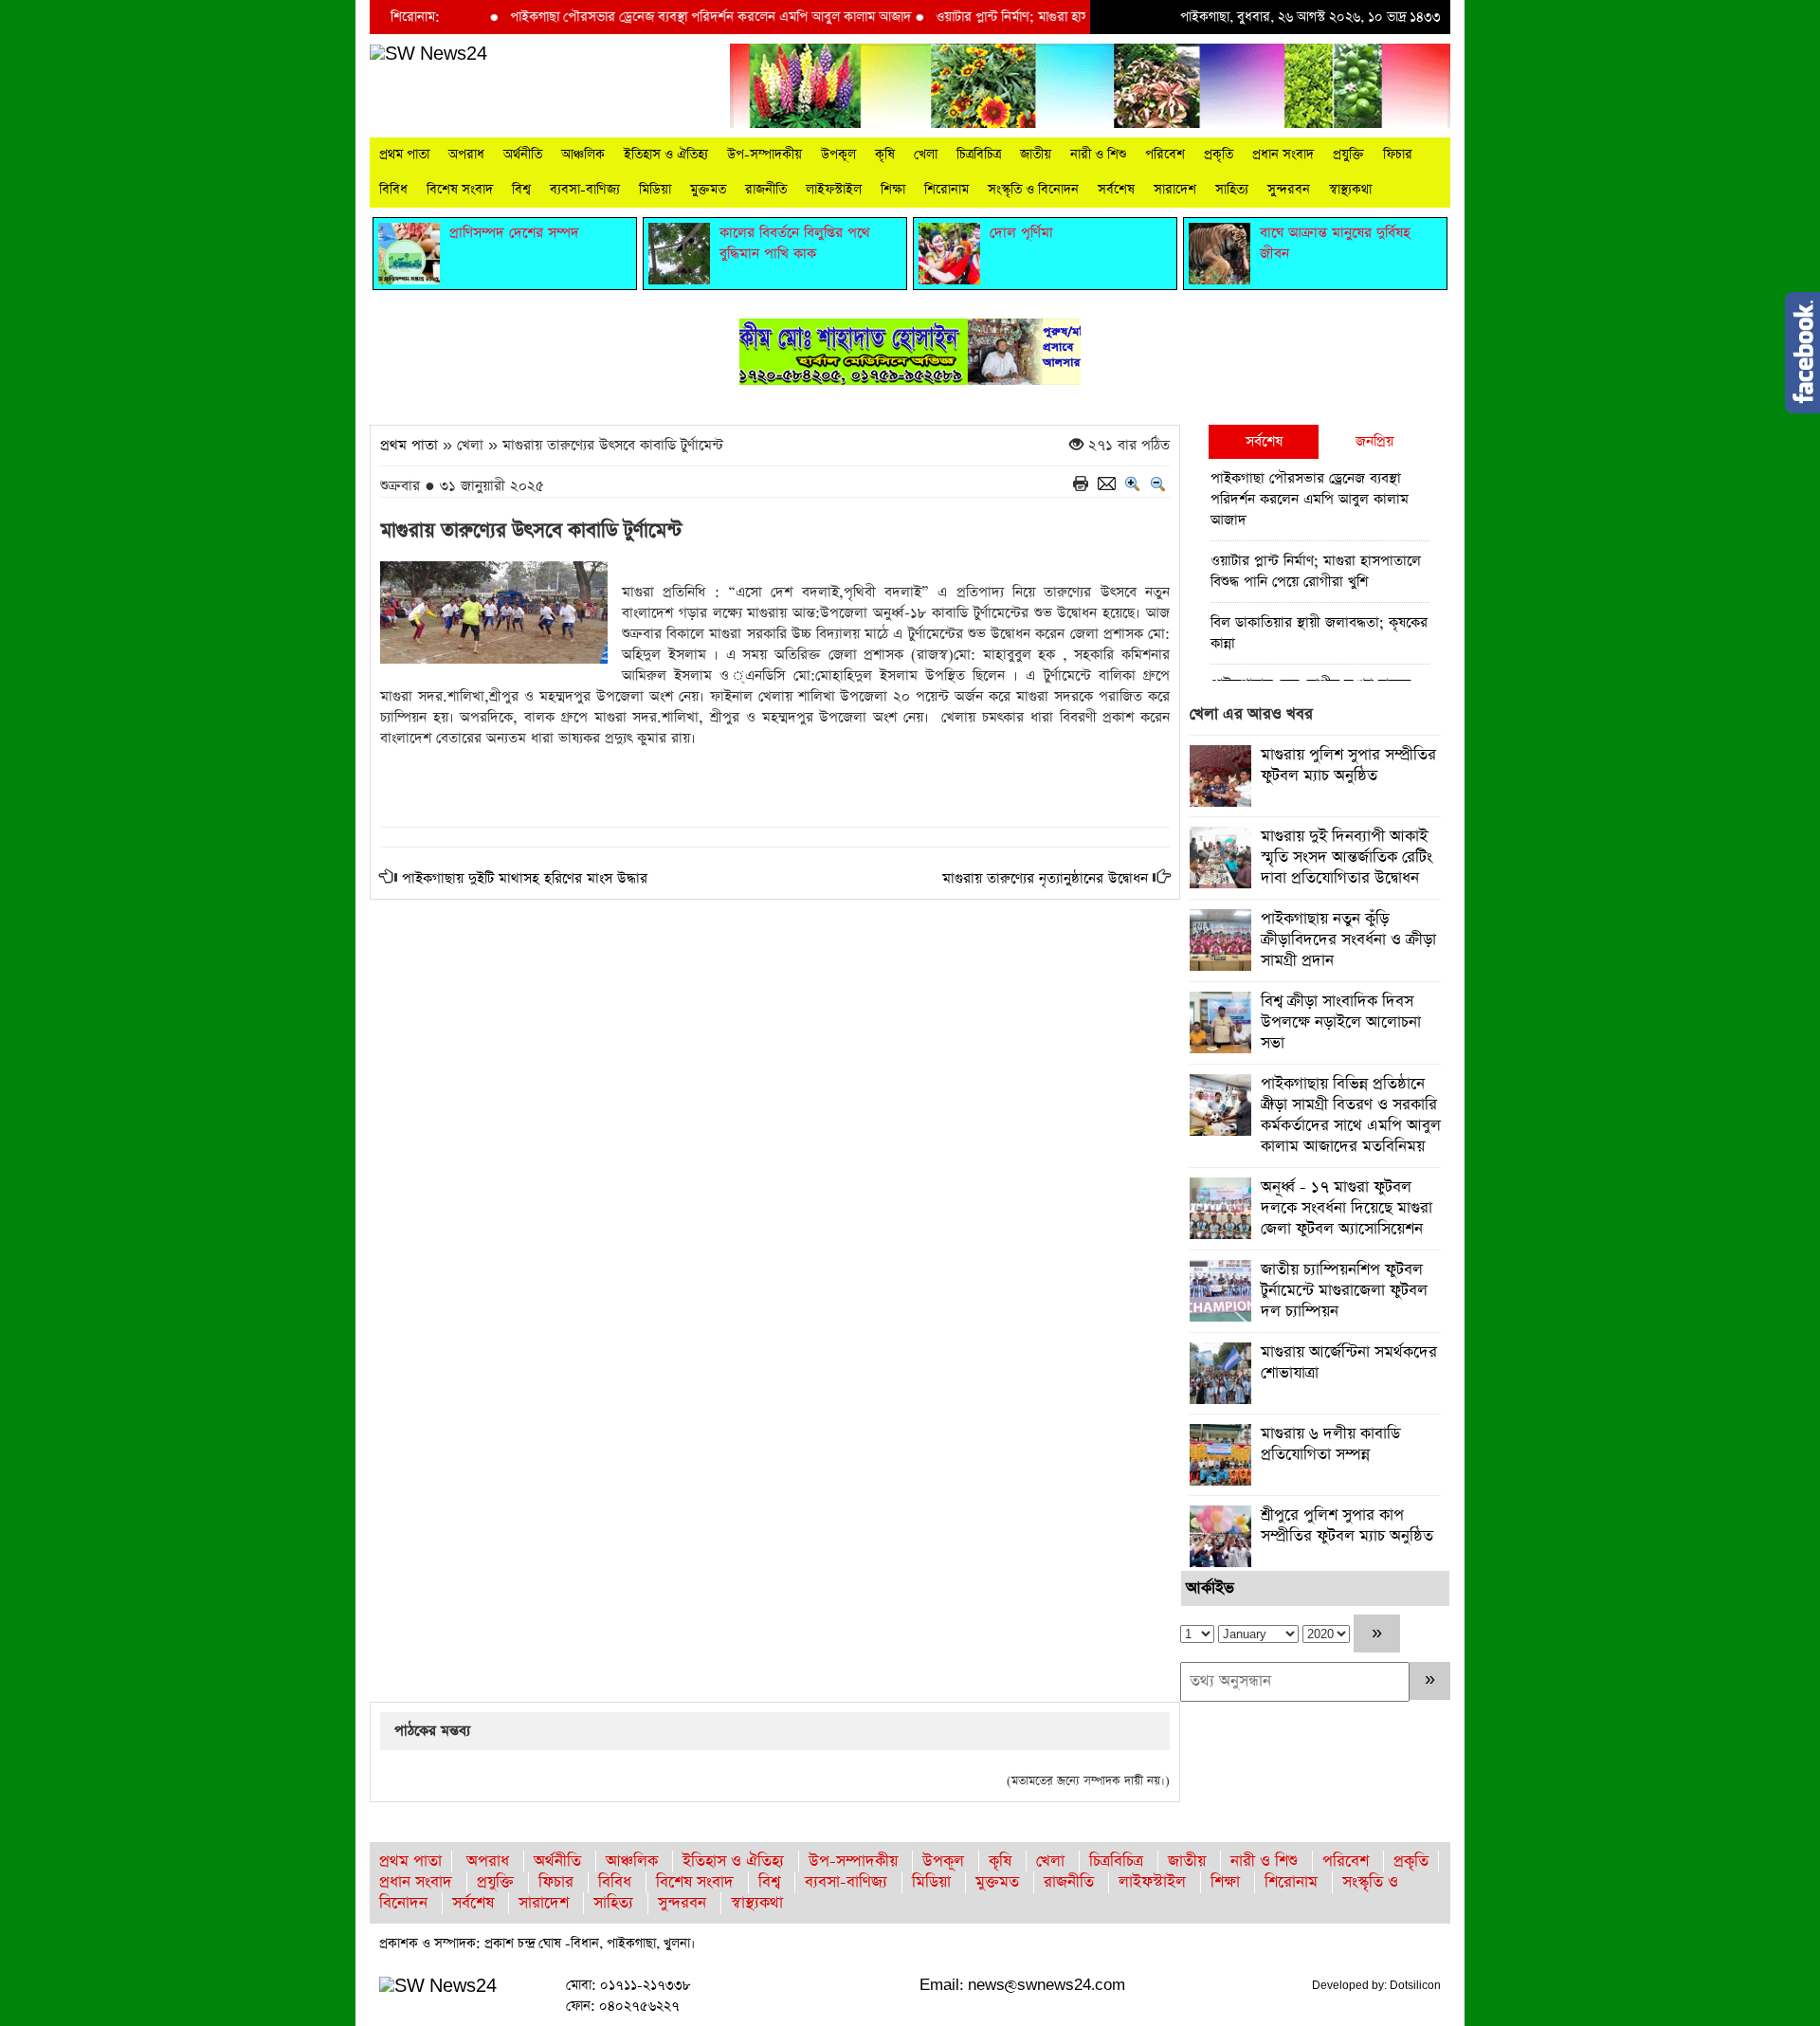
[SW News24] (428, 54)
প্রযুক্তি (1348, 155)
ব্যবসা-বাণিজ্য (585, 190)
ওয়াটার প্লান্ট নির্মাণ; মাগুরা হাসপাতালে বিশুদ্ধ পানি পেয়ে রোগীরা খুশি (1055, 17)
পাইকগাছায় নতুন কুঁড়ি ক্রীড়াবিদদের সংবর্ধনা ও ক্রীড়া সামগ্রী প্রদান (1348, 940)
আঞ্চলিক (583, 155)
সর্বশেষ (1116, 190)
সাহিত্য (1232, 190)
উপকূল (838, 155)
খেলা (926, 155)
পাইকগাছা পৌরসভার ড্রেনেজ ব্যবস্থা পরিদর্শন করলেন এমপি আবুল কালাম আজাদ (661, 17)
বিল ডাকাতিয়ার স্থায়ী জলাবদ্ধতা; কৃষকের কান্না (1319, 633)
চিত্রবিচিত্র (979, 155)
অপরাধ (466, 155)
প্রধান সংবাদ (1283, 155)
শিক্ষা (893, 190)
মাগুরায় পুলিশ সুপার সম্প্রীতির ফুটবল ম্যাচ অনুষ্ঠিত (1348, 766)
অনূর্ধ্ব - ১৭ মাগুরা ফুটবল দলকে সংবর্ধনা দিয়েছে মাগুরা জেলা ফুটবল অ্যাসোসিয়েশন (1347, 1208)
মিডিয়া (655, 190)
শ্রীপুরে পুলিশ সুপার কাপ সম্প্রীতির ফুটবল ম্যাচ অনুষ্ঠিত (1347, 1526)
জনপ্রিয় (1374, 441)
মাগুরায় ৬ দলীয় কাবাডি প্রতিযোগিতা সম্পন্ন (1330, 1444)
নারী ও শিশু (1098, 155)
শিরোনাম (946, 190)
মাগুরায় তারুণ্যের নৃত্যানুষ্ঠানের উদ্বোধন (1045, 878)
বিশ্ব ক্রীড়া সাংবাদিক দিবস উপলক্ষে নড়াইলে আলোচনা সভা (1341, 1022)
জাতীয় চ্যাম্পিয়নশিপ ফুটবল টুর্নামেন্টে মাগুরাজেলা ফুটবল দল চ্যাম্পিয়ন (1344, 1291)
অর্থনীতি (523, 155)
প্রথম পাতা (404, 155)
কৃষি (885, 155)
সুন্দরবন (1289, 190)
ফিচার (1398, 155)
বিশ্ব (521, 190)
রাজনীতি (766, 190)
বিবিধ (393, 190)
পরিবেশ (1165, 155)
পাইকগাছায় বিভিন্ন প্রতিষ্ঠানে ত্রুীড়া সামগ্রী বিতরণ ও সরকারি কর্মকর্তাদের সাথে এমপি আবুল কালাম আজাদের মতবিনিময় (1351, 1115)
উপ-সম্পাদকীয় (764, 155)
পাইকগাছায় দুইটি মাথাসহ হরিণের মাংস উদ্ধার (525, 878)
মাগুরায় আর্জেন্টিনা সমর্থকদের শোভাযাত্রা (1349, 1363)
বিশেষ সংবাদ (460, 190)
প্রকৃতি (1219, 155)
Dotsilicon (1415, 1985)
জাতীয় (1036, 155)
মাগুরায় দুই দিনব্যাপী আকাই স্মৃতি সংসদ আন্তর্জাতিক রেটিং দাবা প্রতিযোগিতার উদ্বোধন (1347, 858)
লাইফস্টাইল (834, 190)
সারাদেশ (1175, 190)
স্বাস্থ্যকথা (1350, 190)
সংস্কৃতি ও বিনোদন (1033, 190)
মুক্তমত (708, 190)
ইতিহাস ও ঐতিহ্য (666, 155)
